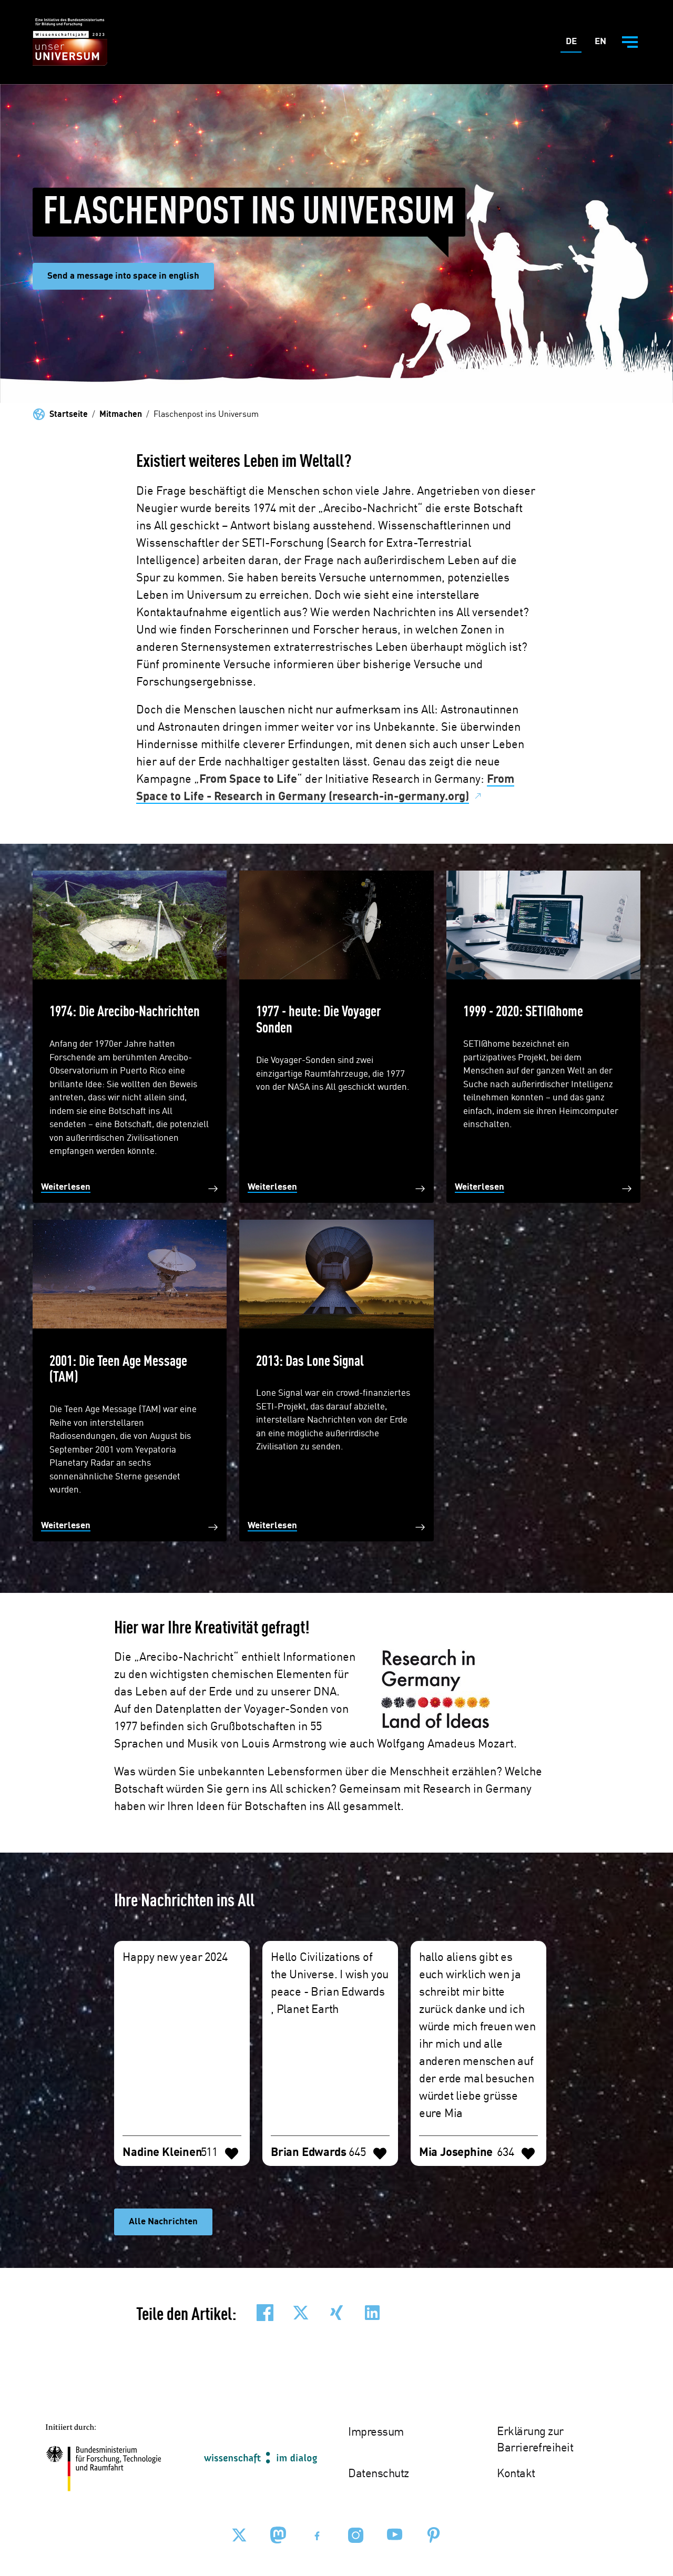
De (574, 44)
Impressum (376, 2432)
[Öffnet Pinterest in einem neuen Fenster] (434, 2535)
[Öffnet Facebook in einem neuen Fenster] (317, 2535)
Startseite (69, 415)
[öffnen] (630, 42)
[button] (265, 2313)
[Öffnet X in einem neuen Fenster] (239, 2535)
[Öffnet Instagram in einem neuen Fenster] (356, 2535)
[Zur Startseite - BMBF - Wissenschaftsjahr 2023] (70, 42)
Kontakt (516, 2474)
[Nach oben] (640, 2476)
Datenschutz (379, 2474)
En (603, 44)
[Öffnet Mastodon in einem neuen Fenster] (278, 2535)
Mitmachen (121, 415)
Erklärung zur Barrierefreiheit (535, 2440)
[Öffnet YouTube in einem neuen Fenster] (395, 2535)
